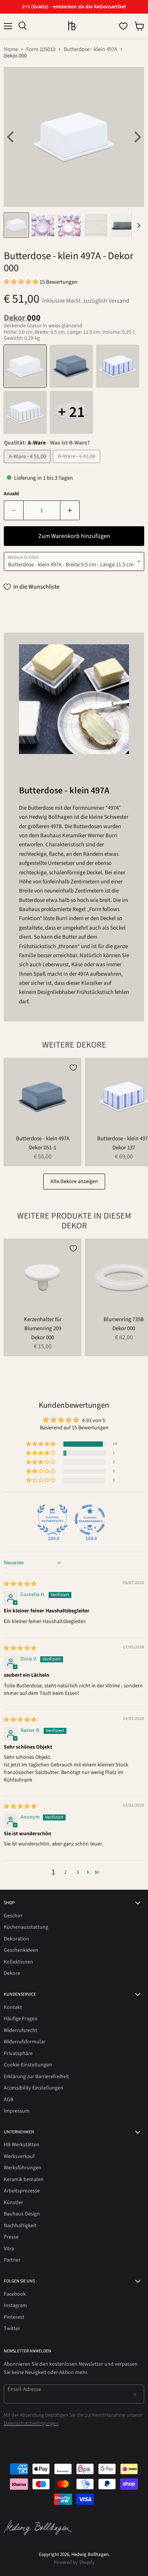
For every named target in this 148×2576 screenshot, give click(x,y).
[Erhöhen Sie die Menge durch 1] (70, 510)
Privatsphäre (18, 2054)
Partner (12, 2260)
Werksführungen (23, 2168)
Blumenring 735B (124, 1319)
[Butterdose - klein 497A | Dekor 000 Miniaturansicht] (16, 225)
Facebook (15, 2294)
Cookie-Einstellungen (28, 2065)
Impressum (17, 2111)
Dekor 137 (124, 1148)
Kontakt (13, 2007)
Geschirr (13, 1916)
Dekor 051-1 (43, 1148)
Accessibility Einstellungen (34, 2088)
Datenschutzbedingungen (31, 2424)
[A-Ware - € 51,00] (28, 465)
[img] (20, 1584)
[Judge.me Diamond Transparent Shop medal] (90, 1520)
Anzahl (11, 494)
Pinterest (14, 2317)
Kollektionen (18, 1962)
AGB (9, 2100)
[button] (22, 282)
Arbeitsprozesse (22, 2191)
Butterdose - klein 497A (91, 49)
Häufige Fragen (21, 2019)
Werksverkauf (19, 2156)
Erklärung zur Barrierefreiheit (36, 2077)
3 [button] (78, 1872)
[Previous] (11, 137)
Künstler (13, 2203)
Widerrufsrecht (20, 2030)
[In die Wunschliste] (73, 1068)
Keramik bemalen (24, 2180)
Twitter (12, 2329)
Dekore (12, 1973)
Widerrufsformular (25, 2042)
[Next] (137, 137)
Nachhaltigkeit (20, 2226)
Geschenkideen (21, 1950)
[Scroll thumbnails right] (137, 225)
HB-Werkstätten (22, 2145)
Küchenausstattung (26, 1927)
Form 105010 (41, 49)
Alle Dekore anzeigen (74, 1182)
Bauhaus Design (22, 2214)
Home (11, 49)
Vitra (9, 2249)
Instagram (15, 2305)
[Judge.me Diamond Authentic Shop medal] (52, 1520)
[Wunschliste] (123, 26)
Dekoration (17, 1939)
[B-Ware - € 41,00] (77, 465)
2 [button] (65, 1872)
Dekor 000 (43, 1338)
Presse (11, 2237)
